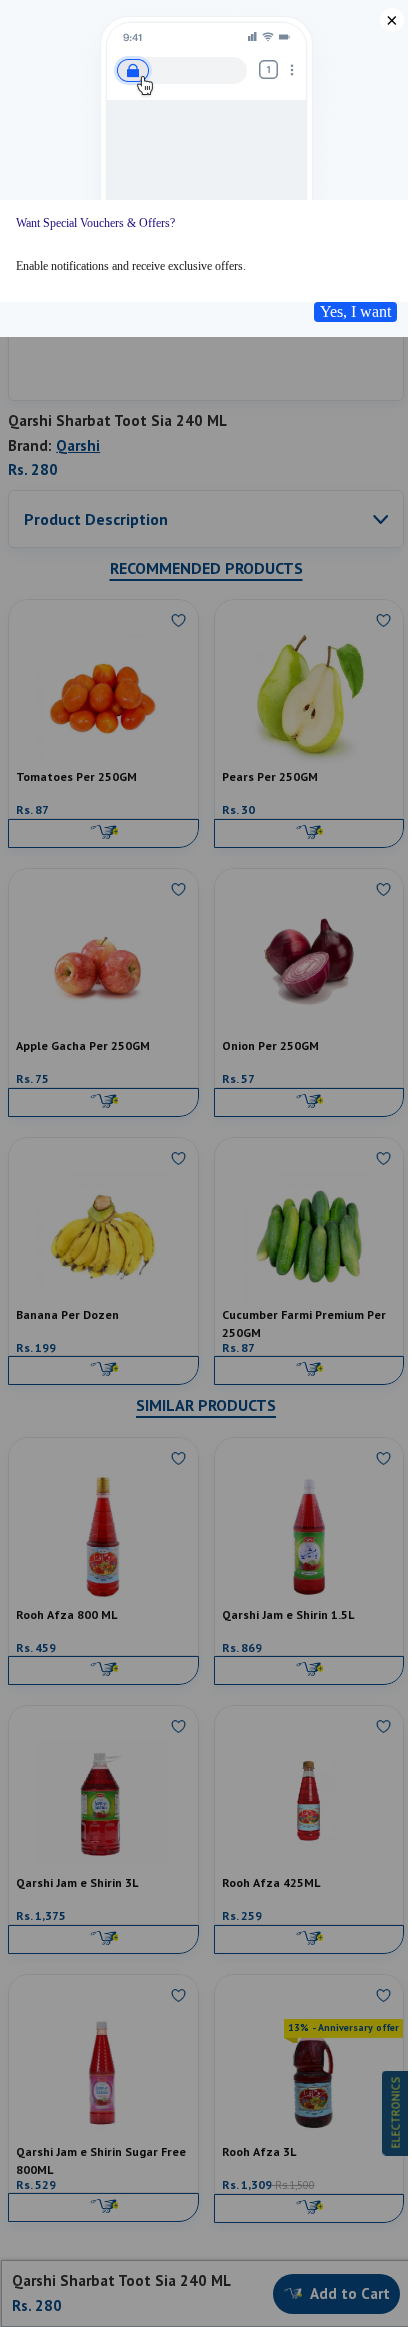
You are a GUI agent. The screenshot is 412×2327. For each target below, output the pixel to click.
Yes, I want (355, 311)
